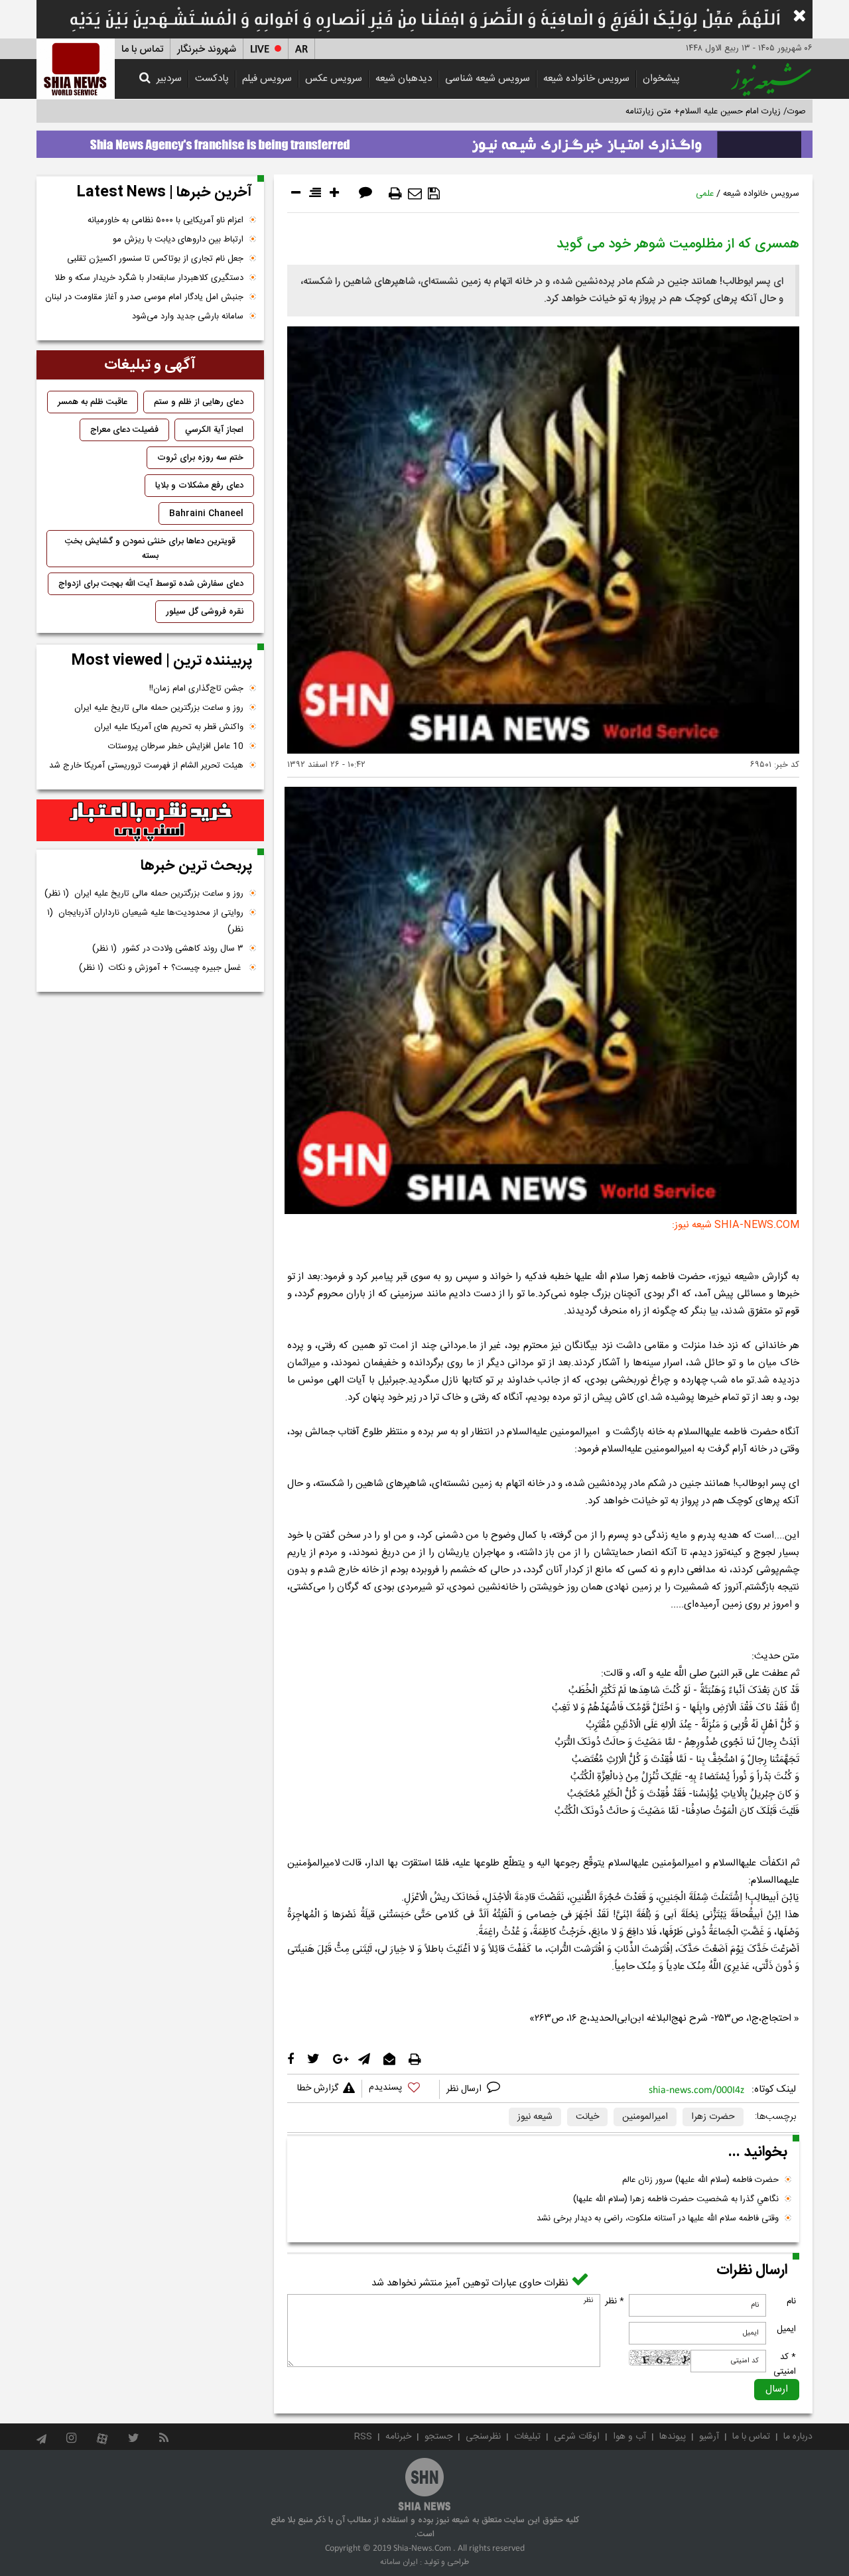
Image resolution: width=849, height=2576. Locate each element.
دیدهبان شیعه (404, 79)
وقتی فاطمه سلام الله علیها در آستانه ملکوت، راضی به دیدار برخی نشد (658, 2218)
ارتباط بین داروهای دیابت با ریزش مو (178, 239)
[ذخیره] (434, 194)
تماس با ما (142, 49)
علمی (705, 194)
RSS (363, 2437)
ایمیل (786, 2329)
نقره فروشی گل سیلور (205, 612)
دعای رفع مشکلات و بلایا (199, 486)
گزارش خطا (318, 2088)
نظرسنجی (483, 2437)
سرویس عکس (334, 79)
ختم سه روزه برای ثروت (200, 458)
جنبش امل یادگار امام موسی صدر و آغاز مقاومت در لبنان (144, 297)
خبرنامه (398, 2437)
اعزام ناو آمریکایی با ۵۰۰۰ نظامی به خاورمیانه (165, 220)
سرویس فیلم (267, 79)
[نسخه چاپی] (395, 194)
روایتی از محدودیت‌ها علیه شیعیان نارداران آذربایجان (145, 921)
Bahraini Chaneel (206, 513)
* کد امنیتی (785, 2364)
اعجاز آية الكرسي (214, 430)
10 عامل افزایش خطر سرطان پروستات (176, 746)
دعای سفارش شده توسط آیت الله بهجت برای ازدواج (151, 584)
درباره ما (798, 2437)
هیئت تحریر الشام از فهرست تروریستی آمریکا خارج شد (146, 766)
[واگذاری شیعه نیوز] (424, 141)
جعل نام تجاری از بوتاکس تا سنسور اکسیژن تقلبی (155, 259)
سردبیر (169, 79)
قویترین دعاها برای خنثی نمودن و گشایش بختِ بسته (150, 549)
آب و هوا (629, 2437)
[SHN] (76, 69)
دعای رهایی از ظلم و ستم (199, 402)
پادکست (212, 79)
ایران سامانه (399, 2562)
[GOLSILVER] (150, 821)
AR (301, 49)
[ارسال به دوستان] (415, 194)
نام (791, 2301)
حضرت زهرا (713, 2117)
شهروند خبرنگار (207, 49)
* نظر (615, 2301)
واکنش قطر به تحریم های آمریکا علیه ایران (169, 727)
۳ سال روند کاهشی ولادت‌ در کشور (168, 949)
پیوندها (673, 2437)
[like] (401, 2089)
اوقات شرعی (577, 2437)
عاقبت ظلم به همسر (93, 402)
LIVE (260, 49)
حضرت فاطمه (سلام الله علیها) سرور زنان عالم (700, 2180)
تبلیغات (527, 2437)
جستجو (438, 2437)
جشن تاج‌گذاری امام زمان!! (195, 689)
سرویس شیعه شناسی (488, 79)
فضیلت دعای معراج (124, 430)
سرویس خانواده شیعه (586, 79)
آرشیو (709, 2437)
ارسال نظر (465, 2089)
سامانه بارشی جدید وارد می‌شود (188, 316)
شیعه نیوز (535, 2117)
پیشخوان (661, 79)
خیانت (587, 2117)
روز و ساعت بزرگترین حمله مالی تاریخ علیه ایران (159, 708)
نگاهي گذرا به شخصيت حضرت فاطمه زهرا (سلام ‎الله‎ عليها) (676, 2199)
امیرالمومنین (645, 2117)
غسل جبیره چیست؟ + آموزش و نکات (161, 968)
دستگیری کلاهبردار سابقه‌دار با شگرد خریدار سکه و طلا (149, 278)
